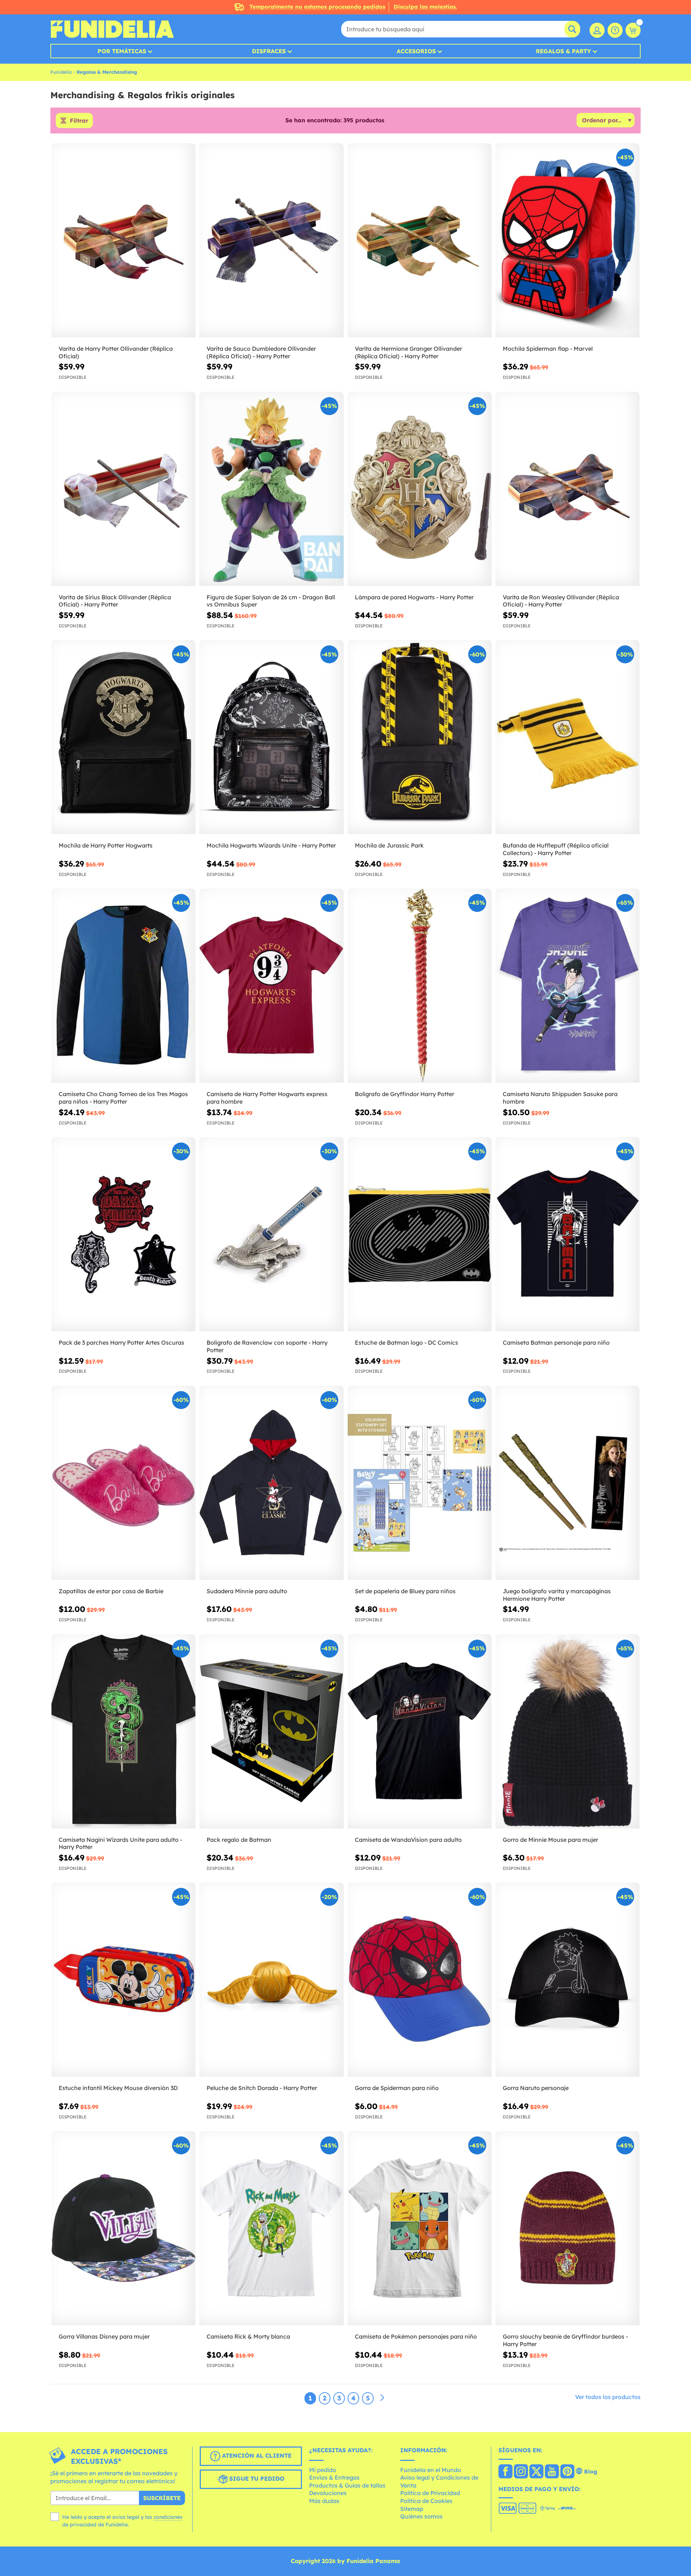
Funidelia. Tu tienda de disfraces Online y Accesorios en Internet (112, 29)
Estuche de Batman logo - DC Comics (407, 1342)
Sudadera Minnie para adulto (247, 1591)
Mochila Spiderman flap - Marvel (548, 349)
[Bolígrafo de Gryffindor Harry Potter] (420, 986)
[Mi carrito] (633, 30)
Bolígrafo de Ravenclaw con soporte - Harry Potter (267, 1346)
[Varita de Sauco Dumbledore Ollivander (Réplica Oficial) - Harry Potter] (271, 240)
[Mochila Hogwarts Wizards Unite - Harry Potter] (271, 737)
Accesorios (416, 51)
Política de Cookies (426, 2501)
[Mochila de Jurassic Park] (420, 737)
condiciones (168, 2517)
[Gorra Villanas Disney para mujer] (123, 2228)
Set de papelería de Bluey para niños (405, 1591)
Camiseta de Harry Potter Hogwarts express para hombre (267, 1098)
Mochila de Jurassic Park (389, 845)
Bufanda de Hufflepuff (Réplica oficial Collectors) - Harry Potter (556, 849)
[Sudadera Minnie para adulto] (271, 1483)
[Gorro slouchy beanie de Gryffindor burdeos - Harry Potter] (568, 2228)
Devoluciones (328, 2493)
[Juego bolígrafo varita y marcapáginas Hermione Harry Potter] (568, 1483)
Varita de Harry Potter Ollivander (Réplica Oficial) (116, 352)
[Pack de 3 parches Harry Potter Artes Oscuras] (123, 1234)
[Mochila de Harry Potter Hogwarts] (123, 737)
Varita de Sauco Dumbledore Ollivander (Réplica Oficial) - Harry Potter (261, 352)
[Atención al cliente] (615, 30)
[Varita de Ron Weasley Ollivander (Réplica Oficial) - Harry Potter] (568, 489)
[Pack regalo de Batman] (271, 1732)
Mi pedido (323, 2470)
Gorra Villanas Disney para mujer (104, 2336)
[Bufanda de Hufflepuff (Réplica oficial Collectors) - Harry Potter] (568, 737)
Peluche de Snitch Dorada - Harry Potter (262, 2088)
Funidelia (61, 72)
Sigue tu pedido (256, 2479)
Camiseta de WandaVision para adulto (408, 1840)
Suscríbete (162, 2498)
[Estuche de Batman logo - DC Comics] (420, 1234)
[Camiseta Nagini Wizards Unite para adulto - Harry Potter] (123, 1732)
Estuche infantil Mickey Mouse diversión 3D (118, 2088)
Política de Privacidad (430, 2493)
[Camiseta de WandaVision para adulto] (420, 1732)
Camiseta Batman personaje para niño (556, 1342)
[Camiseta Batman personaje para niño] (568, 1234)
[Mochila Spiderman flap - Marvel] (568, 240)
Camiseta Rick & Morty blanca (248, 2336)
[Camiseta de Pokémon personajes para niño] (420, 2228)
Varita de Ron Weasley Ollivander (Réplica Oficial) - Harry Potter (561, 601)
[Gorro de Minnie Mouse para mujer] (568, 1732)
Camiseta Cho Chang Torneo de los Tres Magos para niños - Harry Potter (123, 1098)
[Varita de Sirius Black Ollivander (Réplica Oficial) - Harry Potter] (123, 489)
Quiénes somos (421, 2516)
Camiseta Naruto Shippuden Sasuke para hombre (560, 1098)
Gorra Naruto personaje (536, 2088)
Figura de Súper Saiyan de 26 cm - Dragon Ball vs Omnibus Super (271, 601)
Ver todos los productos (608, 2397)
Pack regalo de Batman (239, 1840)
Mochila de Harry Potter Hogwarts (106, 845)
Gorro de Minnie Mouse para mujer (550, 1840)
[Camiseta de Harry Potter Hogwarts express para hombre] (271, 986)
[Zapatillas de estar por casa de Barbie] (123, 1483)
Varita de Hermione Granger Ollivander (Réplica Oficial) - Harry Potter (408, 352)
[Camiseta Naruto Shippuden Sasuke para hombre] (568, 986)
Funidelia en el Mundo (431, 2470)
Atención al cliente (256, 2455)
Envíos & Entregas (334, 2477)
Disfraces (269, 51)
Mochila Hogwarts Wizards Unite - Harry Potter (271, 845)
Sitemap (412, 2509)
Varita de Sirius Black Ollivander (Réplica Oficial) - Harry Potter (115, 601)
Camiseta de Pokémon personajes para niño (416, 2336)
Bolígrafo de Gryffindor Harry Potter (405, 1094)
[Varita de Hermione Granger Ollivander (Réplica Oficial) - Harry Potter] (420, 240)
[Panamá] (505, 2472)
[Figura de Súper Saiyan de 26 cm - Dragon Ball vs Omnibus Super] (271, 489)
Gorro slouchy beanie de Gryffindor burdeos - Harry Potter (565, 2340)
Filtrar (79, 121)
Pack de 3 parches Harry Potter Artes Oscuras (121, 1342)
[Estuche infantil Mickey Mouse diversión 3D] (123, 1980)
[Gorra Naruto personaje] (568, 1980)
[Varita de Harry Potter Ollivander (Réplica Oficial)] (123, 240)
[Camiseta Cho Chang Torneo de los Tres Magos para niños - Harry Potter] (123, 986)
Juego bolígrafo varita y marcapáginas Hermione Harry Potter (557, 1595)
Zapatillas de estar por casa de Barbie (111, 1591)
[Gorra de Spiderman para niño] (420, 1980)
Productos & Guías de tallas (347, 2485)
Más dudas (324, 2501)
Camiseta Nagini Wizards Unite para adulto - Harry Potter (120, 1843)
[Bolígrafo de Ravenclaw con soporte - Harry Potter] (271, 1234)
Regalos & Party (563, 51)
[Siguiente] (382, 2398)
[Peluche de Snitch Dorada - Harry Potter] (271, 1980)
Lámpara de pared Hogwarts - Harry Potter (414, 597)
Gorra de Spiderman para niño (397, 2088)
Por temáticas (122, 51)
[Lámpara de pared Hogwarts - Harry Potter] (420, 489)
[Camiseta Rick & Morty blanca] (271, 2228)
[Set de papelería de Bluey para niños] (420, 1483)
